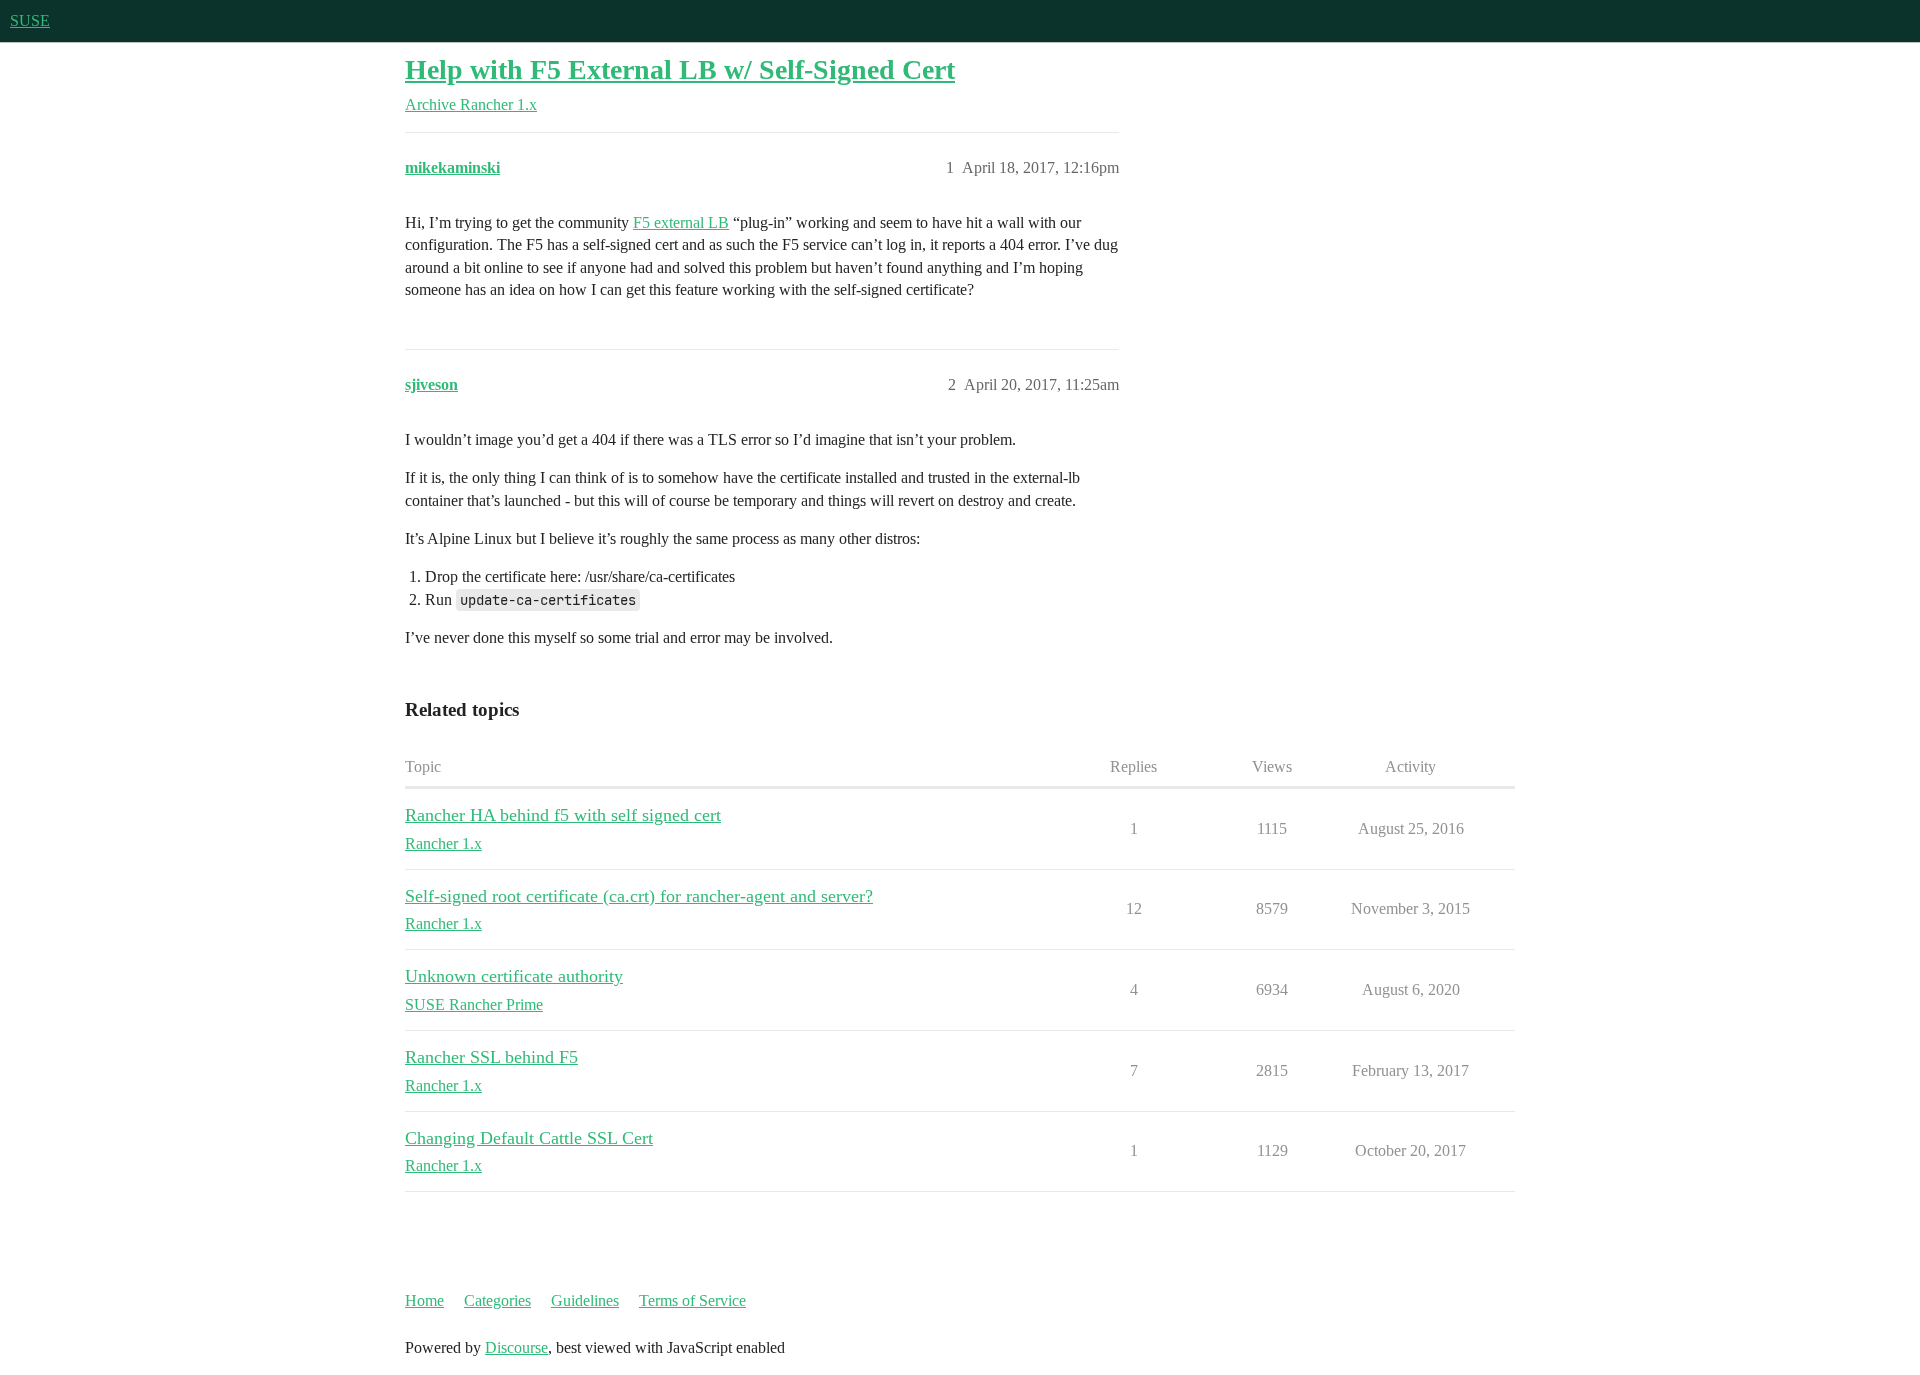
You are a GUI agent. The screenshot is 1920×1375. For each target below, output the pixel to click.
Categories (497, 1300)
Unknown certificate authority (514, 976)
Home (424, 1300)
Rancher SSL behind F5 (491, 1057)
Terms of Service (692, 1300)
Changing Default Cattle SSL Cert (529, 1138)
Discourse (516, 1347)
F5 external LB (681, 222)
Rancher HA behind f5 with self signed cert (563, 815)
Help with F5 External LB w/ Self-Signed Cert (680, 69)
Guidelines (585, 1300)
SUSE (30, 20)
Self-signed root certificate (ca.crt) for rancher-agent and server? (639, 896)
